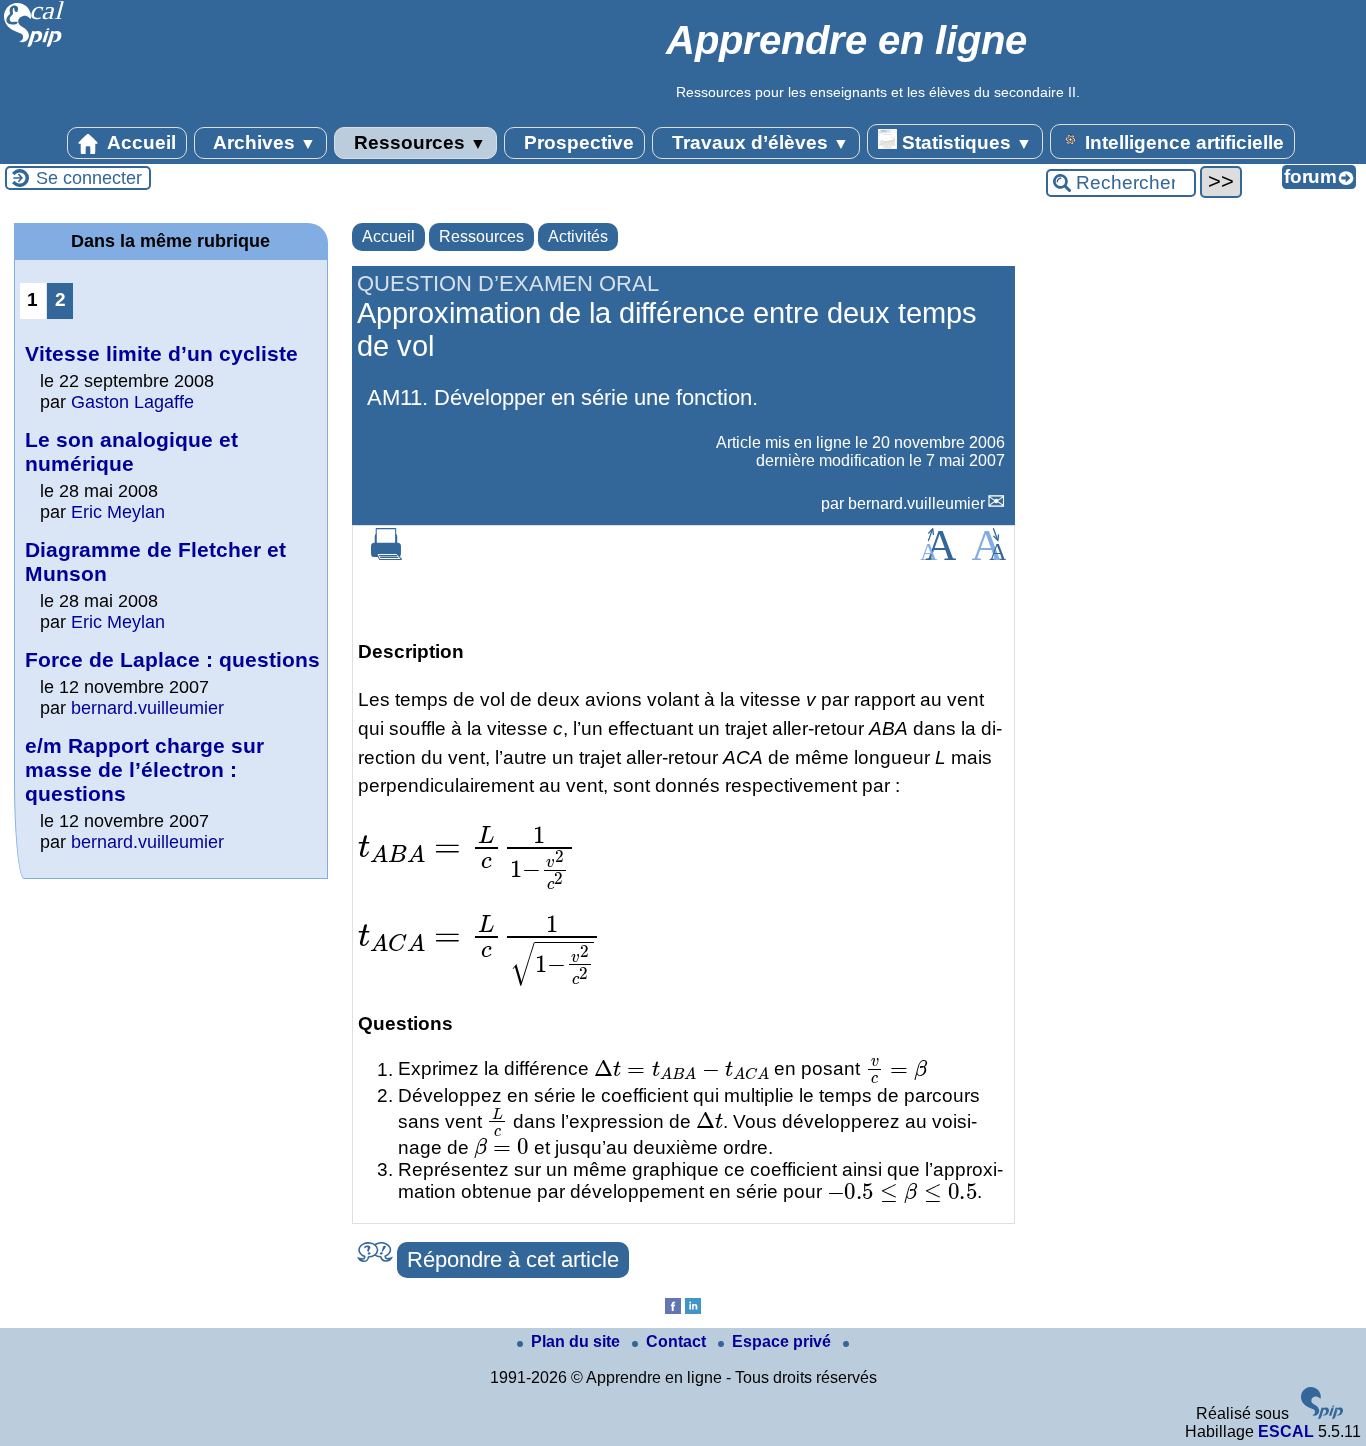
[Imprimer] (387, 554)
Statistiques (964, 142)
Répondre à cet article (513, 1259)
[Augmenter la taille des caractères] (938, 554)
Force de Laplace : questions (172, 659)
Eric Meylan (118, 512)
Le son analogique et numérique (131, 451)
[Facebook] (673, 1308)
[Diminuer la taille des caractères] (988, 554)
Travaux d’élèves (758, 142)
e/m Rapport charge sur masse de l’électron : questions (144, 769)
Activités (578, 236)
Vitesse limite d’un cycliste (161, 353)
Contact (678, 1341)
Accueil (139, 142)
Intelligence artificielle (1182, 142)
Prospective (576, 142)
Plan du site (577, 1341)
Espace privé (783, 1341)
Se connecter (89, 178)
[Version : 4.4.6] (1322, 1413)
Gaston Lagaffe (132, 402)
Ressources (417, 142)
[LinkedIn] (693, 1308)
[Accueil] (34, 44)
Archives (262, 142)
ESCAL (1286, 1431)
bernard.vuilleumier (916, 503)
